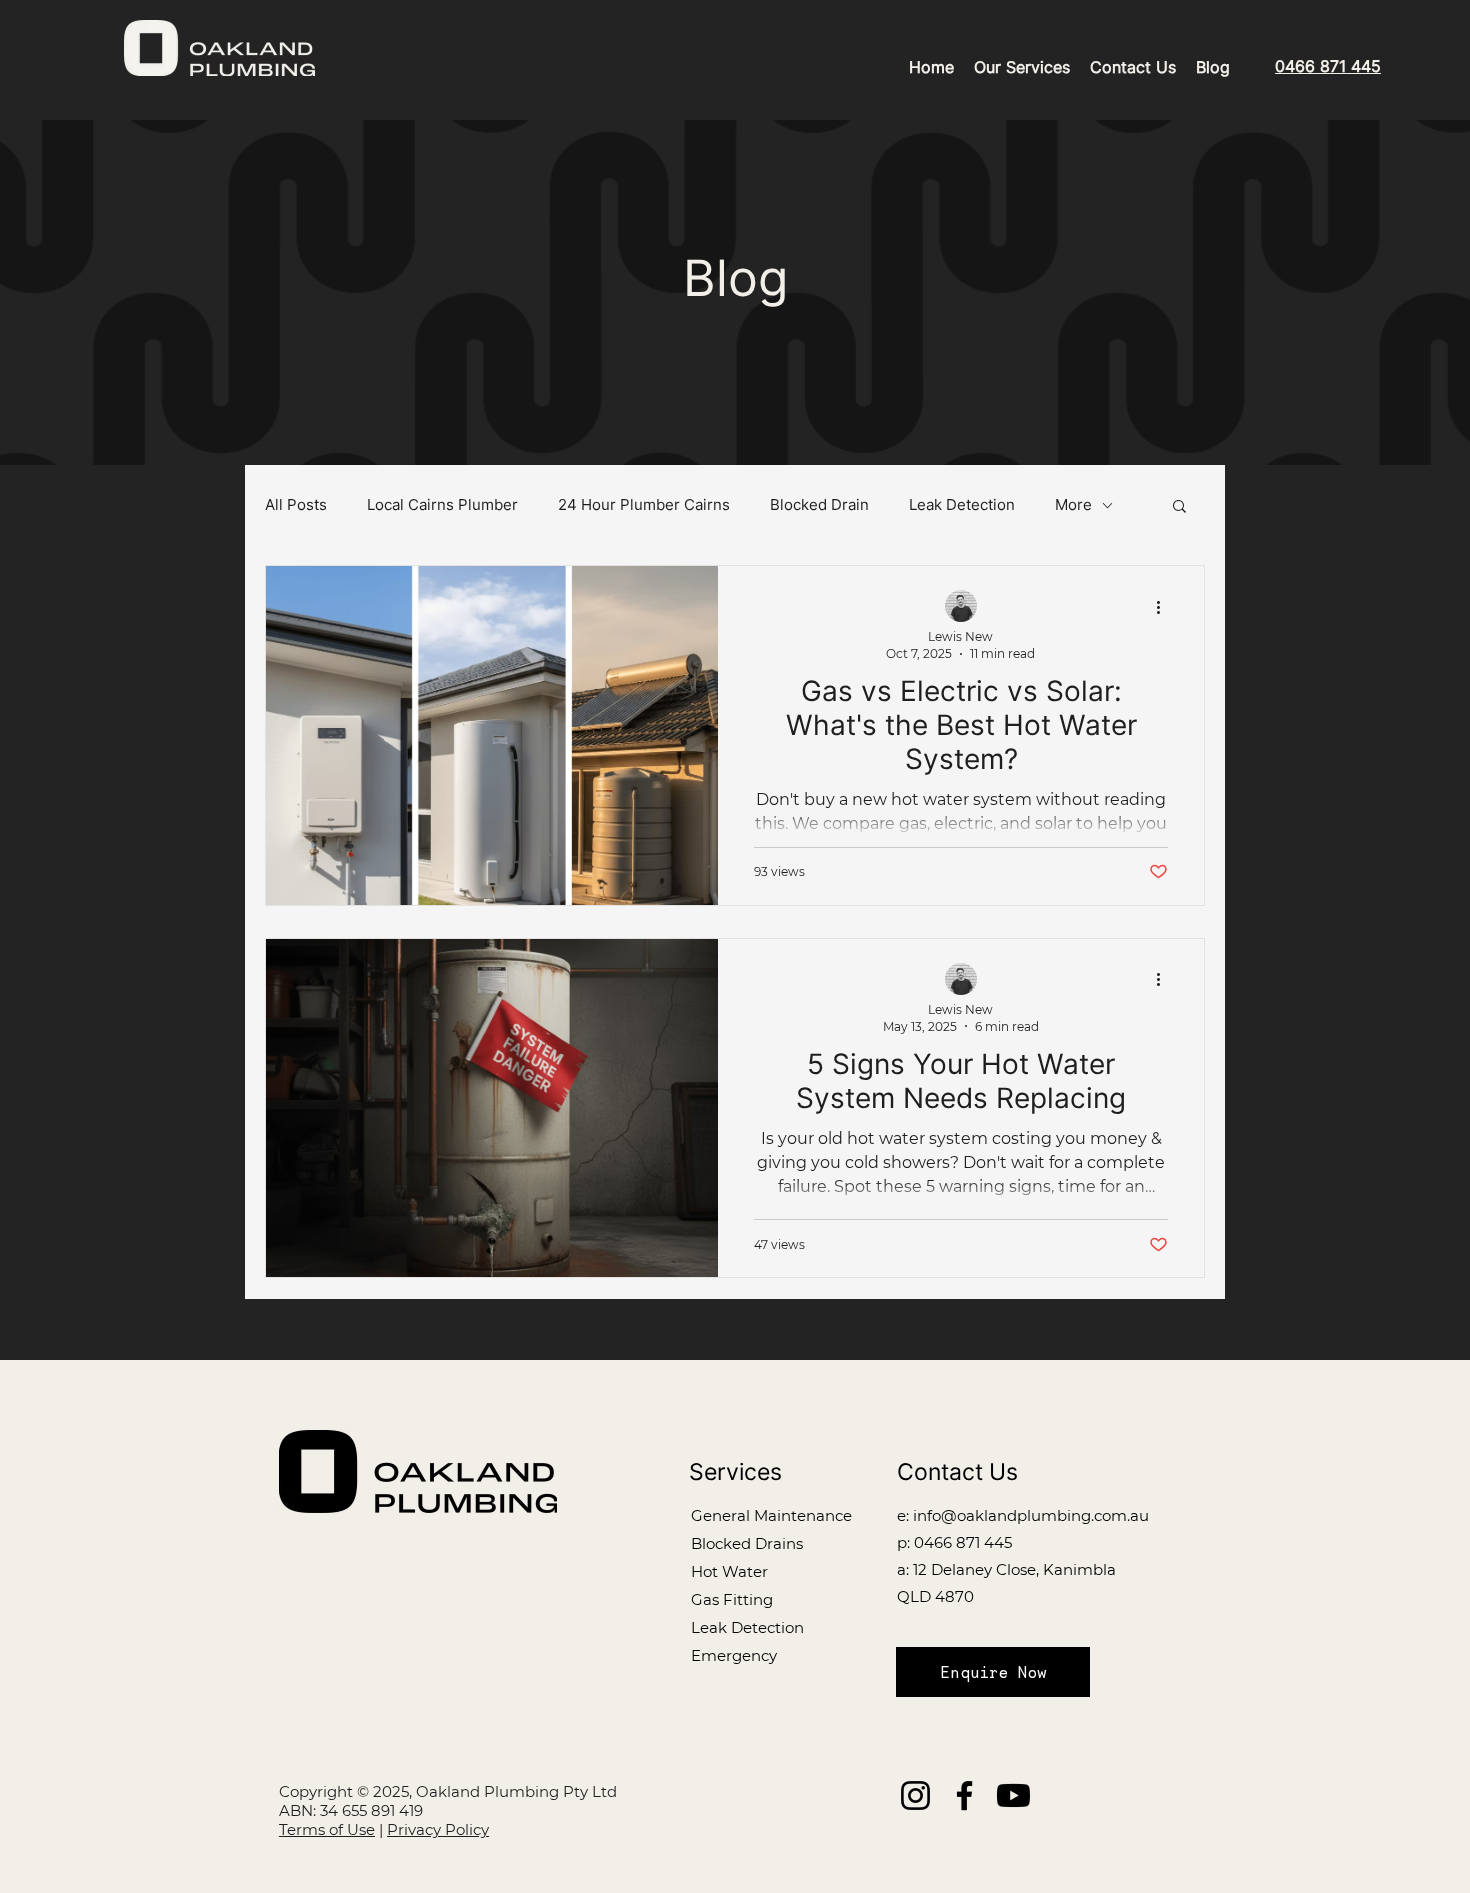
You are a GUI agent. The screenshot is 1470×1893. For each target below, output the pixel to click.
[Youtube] (1013, 1795)
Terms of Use (327, 1829)
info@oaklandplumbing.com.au (1031, 1515)
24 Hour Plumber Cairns (644, 505)
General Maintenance (771, 1515)
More (1073, 505)
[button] (1179, 507)
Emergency (734, 1655)
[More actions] (1165, 607)
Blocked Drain (819, 505)
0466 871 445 (963, 1542)
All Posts (296, 505)
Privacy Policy (438, 1829)
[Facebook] (964, 1795)
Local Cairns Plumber (442, 505)
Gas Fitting (732, 1599)
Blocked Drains (747, 1543)
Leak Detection (962, 505)
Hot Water (729, 1571)
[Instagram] (915, 1795)
